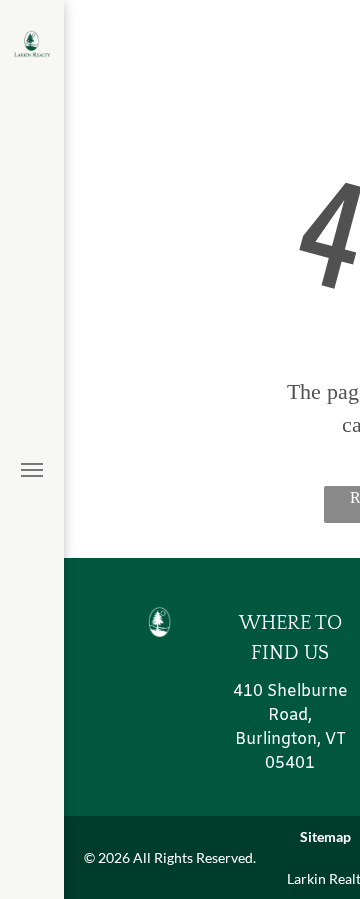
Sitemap (325, 836)
